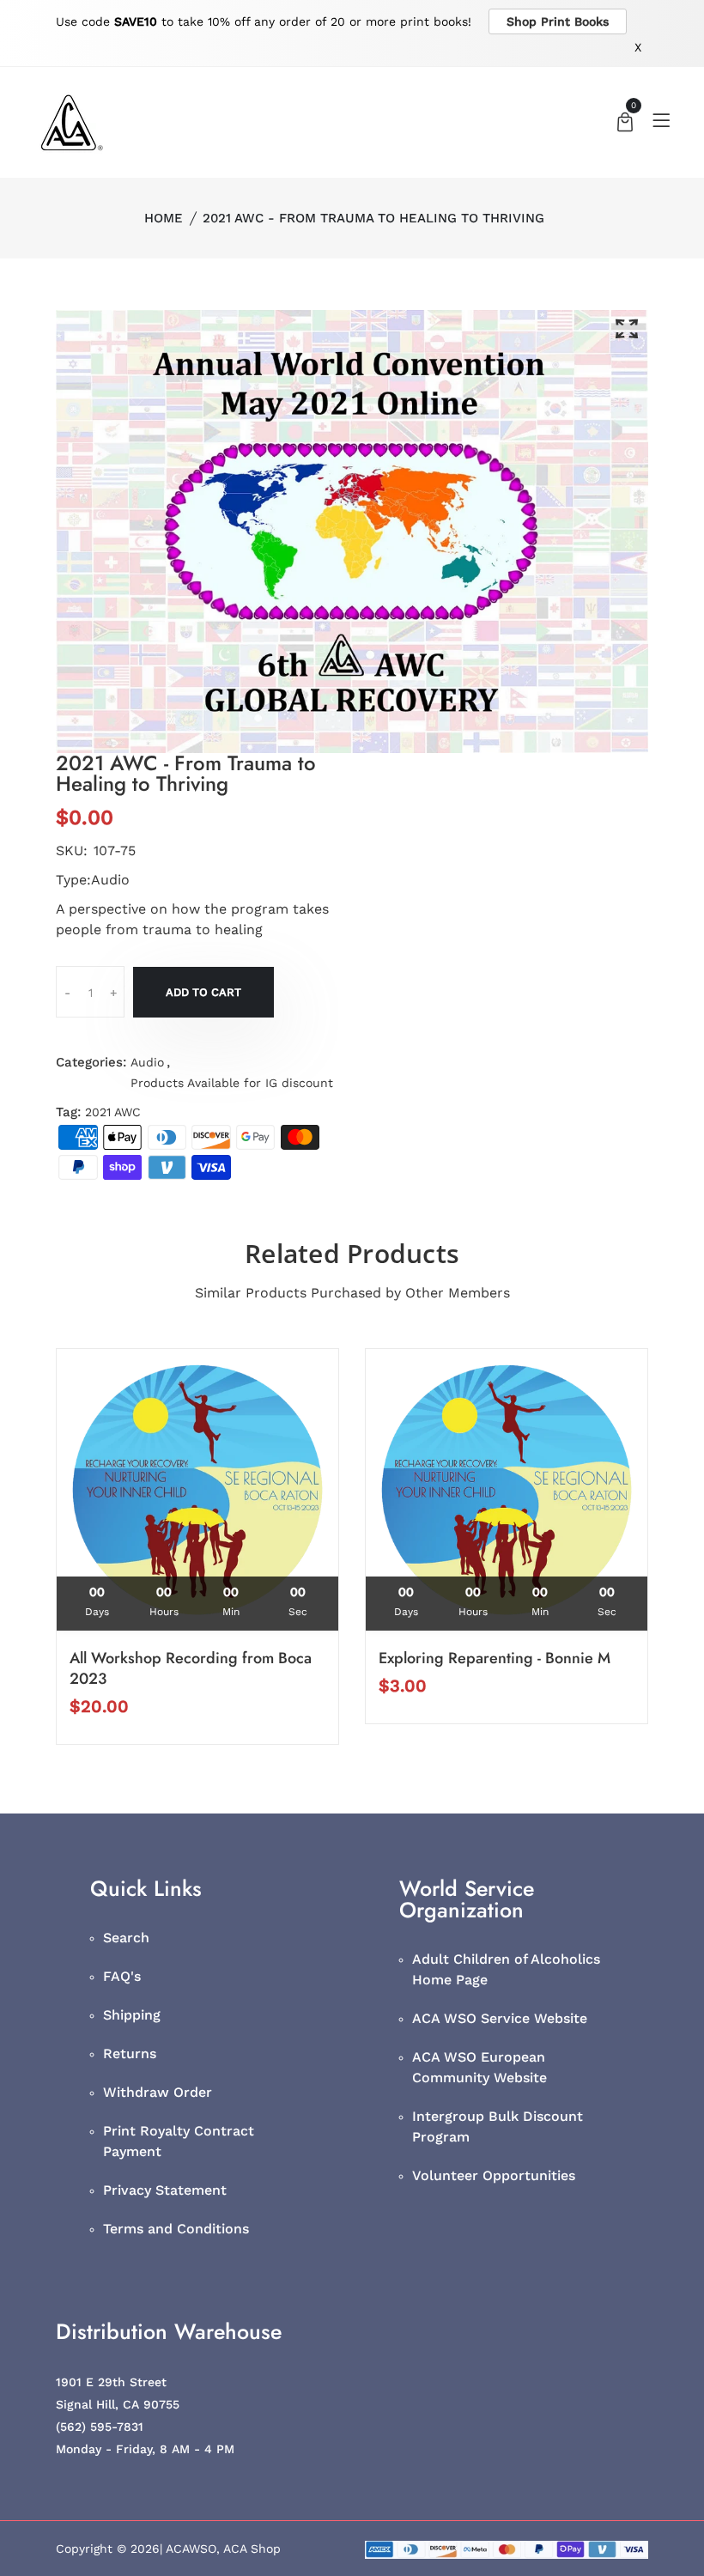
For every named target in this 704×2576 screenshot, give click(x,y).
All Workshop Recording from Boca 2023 (191, 1668)
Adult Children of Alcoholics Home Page (506, 1969)
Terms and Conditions (176, 2229)
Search (126, 1938)
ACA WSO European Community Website (479, 2067)
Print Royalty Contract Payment (179, 2141)
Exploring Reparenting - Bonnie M (495, 1658)
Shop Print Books (558, 21)
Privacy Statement (165, 2190)
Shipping (132, 2015)
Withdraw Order (158, 2092)
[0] (625, 124)
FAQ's (122, 1976)
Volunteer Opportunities (494, 2175)
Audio (147, 1062)
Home (164, 218)
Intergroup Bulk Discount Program (498, 2126)
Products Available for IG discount (232, 1083)
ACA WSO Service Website (500, 2018)
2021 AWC (113, 1112)
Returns (130, 2054)
